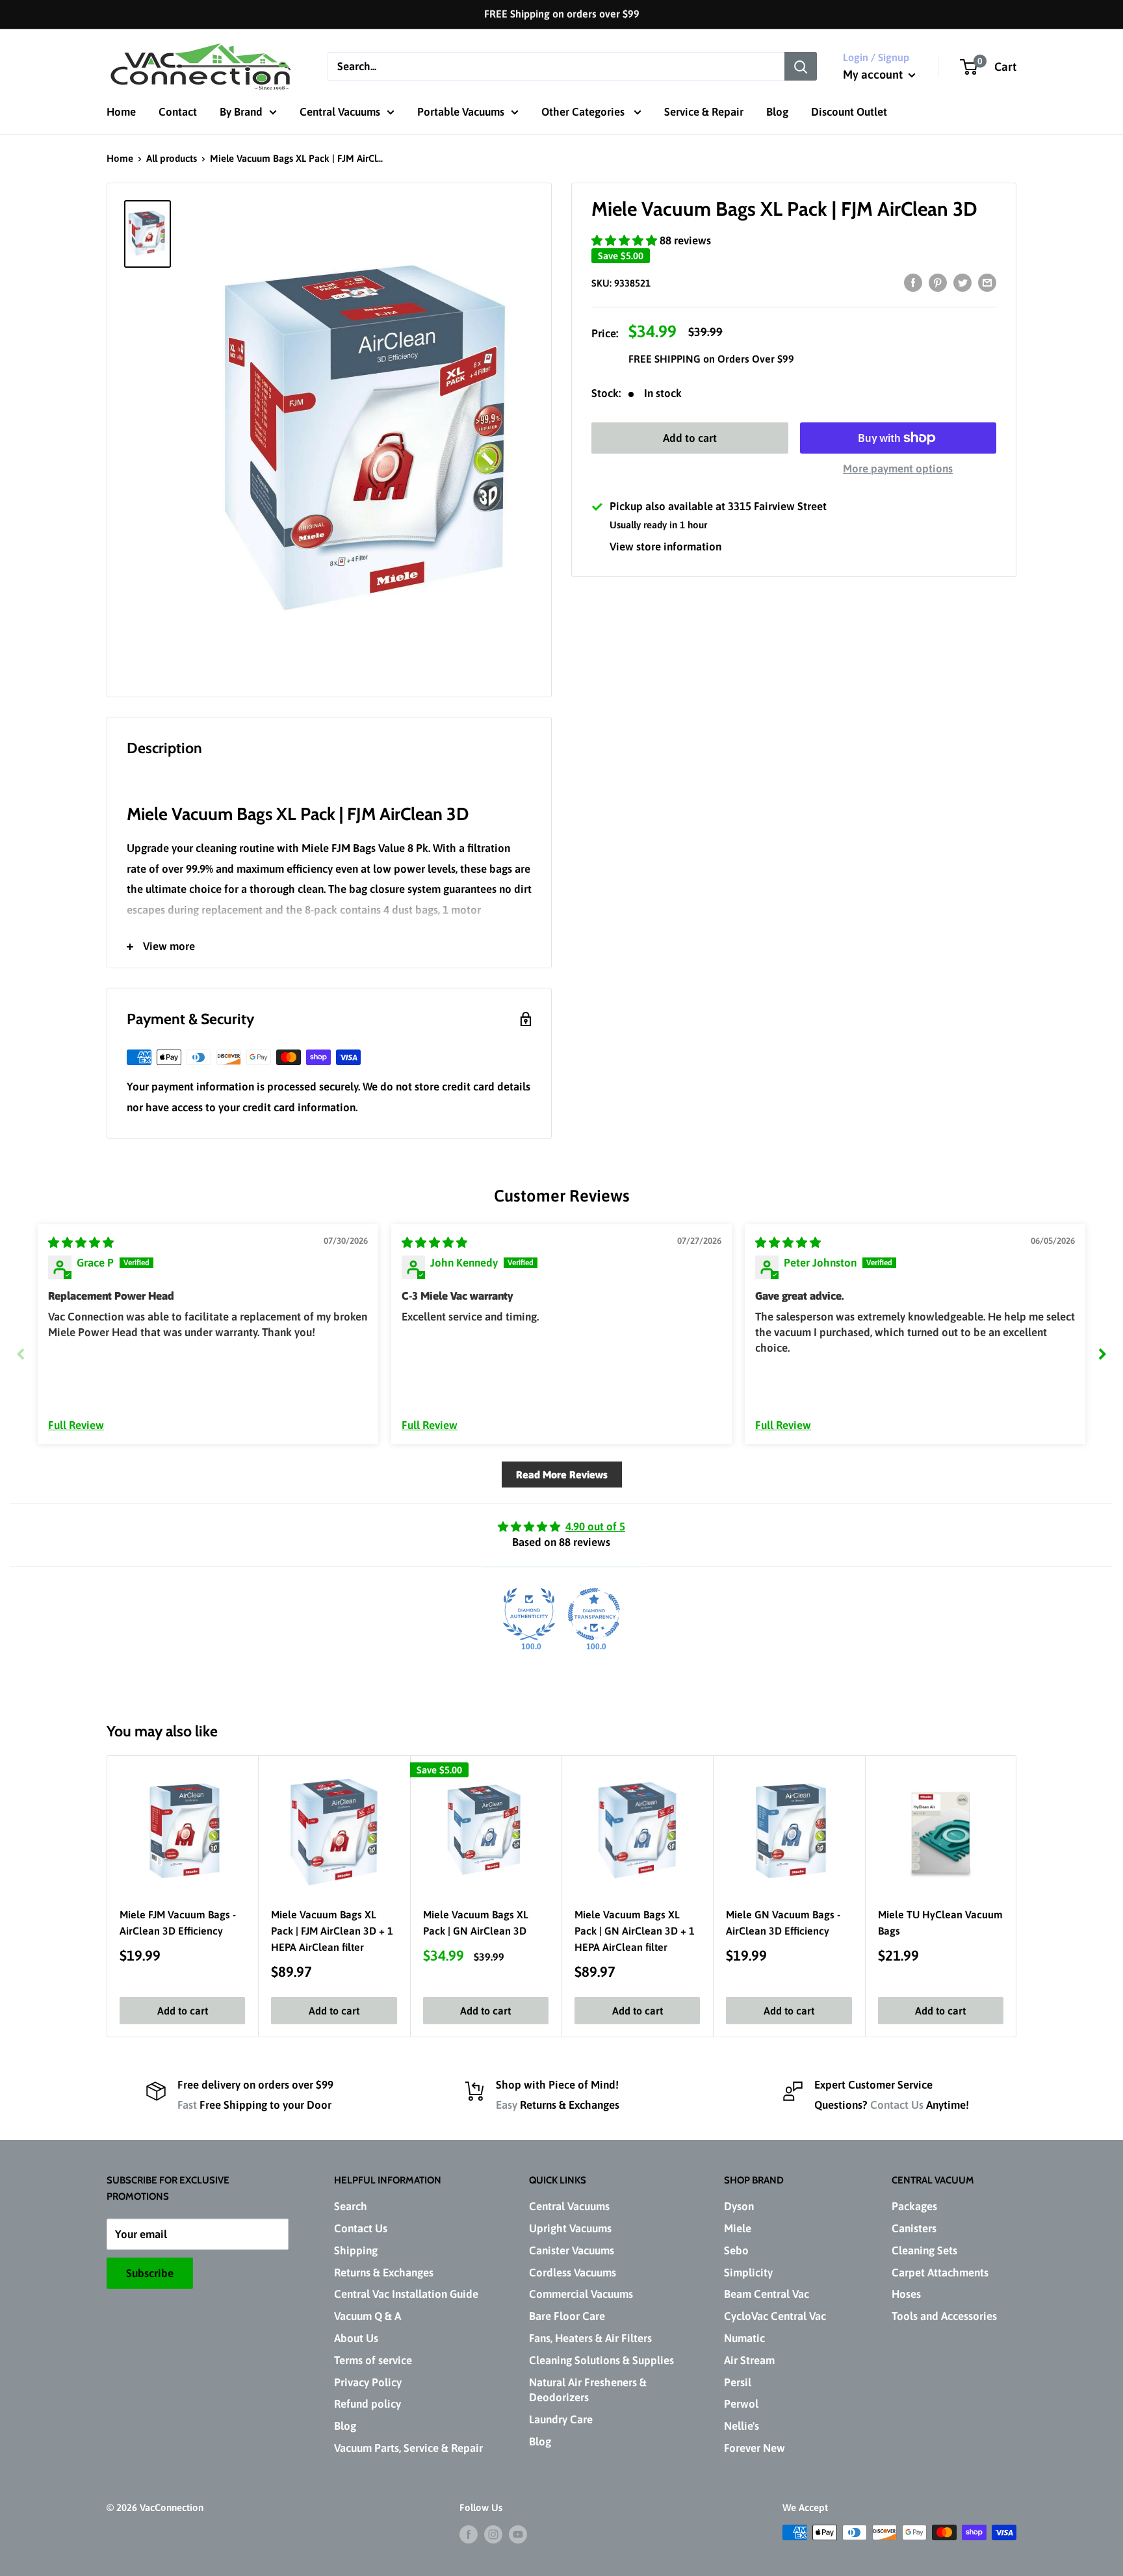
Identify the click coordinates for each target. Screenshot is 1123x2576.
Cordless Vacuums (573, 2273)
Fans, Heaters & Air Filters (590, 2338)
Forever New (755, 2448)
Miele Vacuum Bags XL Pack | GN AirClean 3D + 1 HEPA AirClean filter (635, 1931)
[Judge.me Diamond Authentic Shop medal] (529, 1614)
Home (121, 112)
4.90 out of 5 (595, 1526)
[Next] (1017, 1896)
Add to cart (690, 438)
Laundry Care (561, 2419)
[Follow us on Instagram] (493, 2534)
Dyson (739, 2206)
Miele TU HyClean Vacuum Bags (940, 1923)
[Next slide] (1102, 1354)
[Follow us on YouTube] (518, 2534)
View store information (665, 547)
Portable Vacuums (461, 112)
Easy (507, 2105)
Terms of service (373, 2360)
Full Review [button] (76, 1425)
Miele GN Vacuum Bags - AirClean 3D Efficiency (783, 1923)
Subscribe (150, 2273)
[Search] (801, 66)
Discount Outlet (849, 112)
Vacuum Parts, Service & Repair (408, 2448)
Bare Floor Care (567, 2316)
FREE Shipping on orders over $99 (562, 14)
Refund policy (368, 2404)
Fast (187, 2105)
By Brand (241, 112)
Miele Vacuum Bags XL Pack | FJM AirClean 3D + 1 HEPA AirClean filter (332, 1931)
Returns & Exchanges (384, 2273)
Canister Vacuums (572, 2250)
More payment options (898, 469)
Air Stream (749, 2360)
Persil (738, 2382)
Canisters (914, 2228)
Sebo (736, 2250)
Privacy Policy (368, 2382)
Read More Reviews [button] (562, 1475)
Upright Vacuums (570, 2228)
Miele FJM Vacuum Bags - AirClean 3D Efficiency (178, 1923)
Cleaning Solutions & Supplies (601, 2360)
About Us (356, 2338)
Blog (777, 112)
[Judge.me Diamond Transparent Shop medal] (594, 1614)
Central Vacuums (340, 112)
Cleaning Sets (924, 2250)
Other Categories (584, 112)
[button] (626, 240)
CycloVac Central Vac (775, 2316)
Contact (178, 112)
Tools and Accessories (944, 2316)
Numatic (744, 2338)
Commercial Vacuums (581, 2294)
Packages (914, 2206)
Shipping (356, 2250)
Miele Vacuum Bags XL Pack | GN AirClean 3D (476, 1923)
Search (351, 2206)
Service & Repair (704, 112)
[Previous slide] (21, 1354)
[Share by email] (987, 283)
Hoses (906, 2294)
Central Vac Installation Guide (406, 2294)
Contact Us (897, 2105)
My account (874, 74)
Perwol (741, 2404)
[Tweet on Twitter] (962, 283)
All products (172, 158)
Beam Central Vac (767, 2294)
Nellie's (742, 2426)
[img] (81, 1243)
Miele (738, 2228)
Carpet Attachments (940, 2273)
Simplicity (748, 2273)
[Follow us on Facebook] (469, 2534)
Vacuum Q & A (368, 2316)
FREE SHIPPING (666, 359)
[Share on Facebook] (913, 283)
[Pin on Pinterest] (938, 283)
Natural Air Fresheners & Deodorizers (588, 2390)
